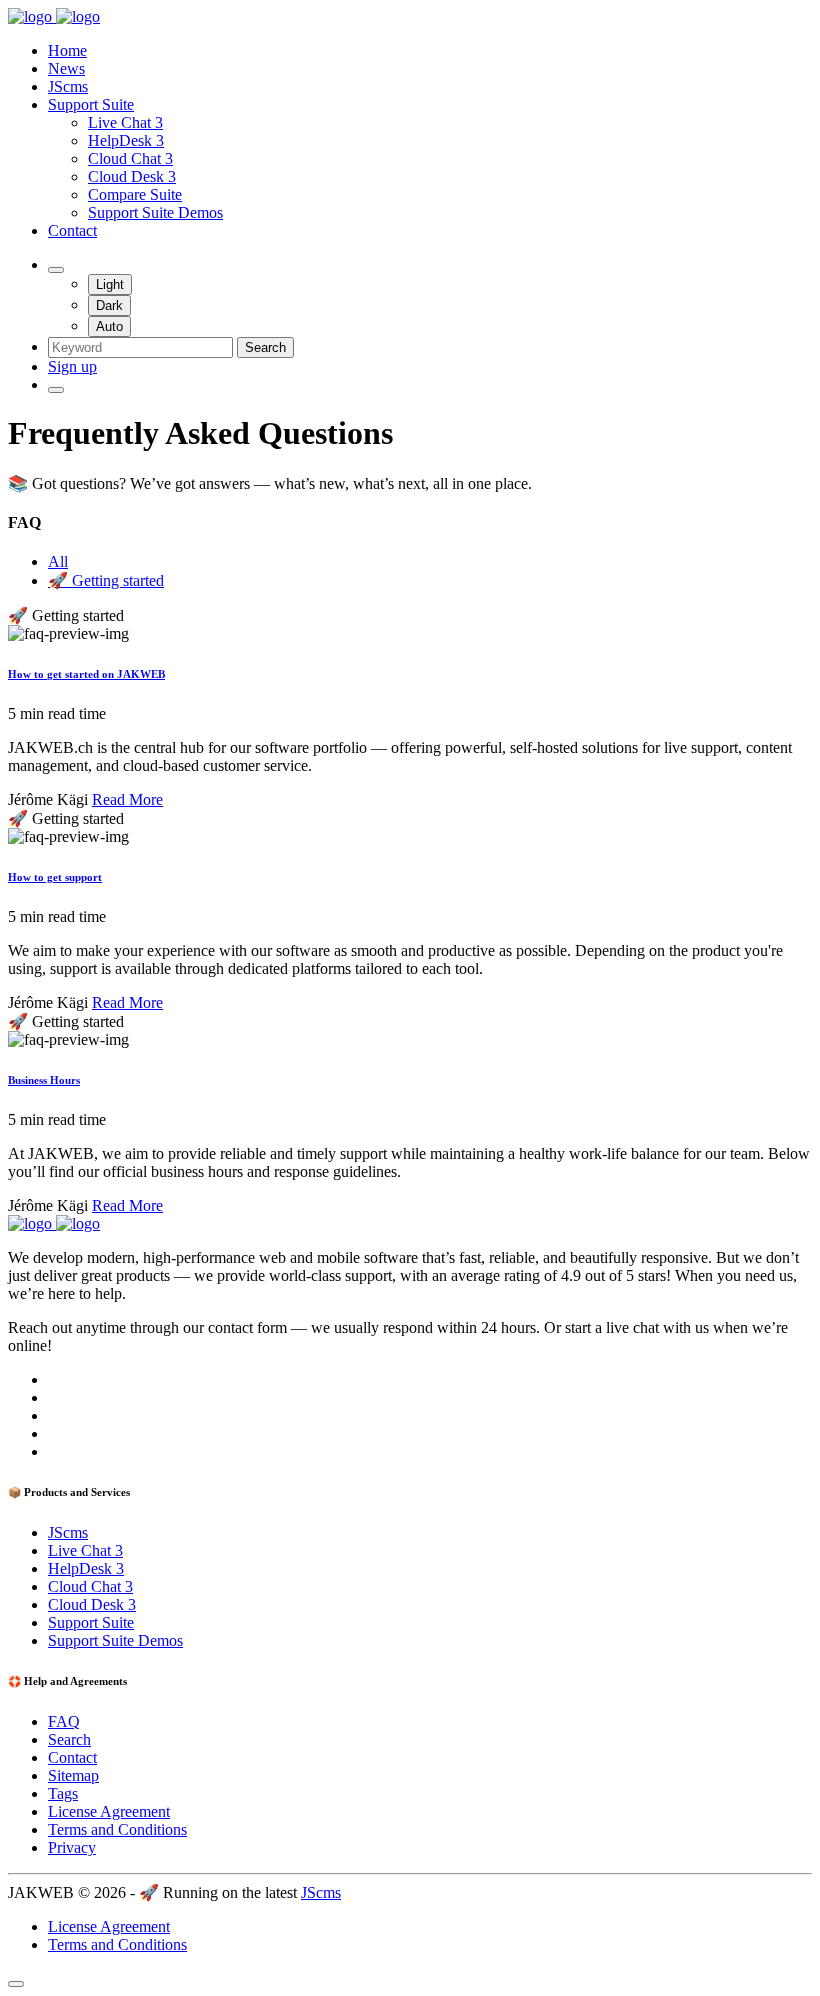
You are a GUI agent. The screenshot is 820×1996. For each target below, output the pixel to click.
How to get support (55, 877)
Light (110, 284)
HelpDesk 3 (126, 140)
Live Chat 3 (125, 122)
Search (265, 347)
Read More (127, 799)
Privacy (72, 1847)
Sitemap (73, 1775)
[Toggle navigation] (56, 390)
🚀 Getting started (106, 580)
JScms (68, 86)
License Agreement (109, 1811)
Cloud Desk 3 (132, 176)
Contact (72, 230)
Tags (63, 1793)
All (58, 561)
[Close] (16, 1984)
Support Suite (91, 104)
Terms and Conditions (117, 1829)
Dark (109, 305)
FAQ (64, 1721)
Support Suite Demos (155, 212)
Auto (109, 326)
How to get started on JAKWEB (86, 674)
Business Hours (44, 1080)
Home (67, 50)
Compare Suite (135, 194)
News (66, 68)
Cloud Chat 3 (130, 158)
